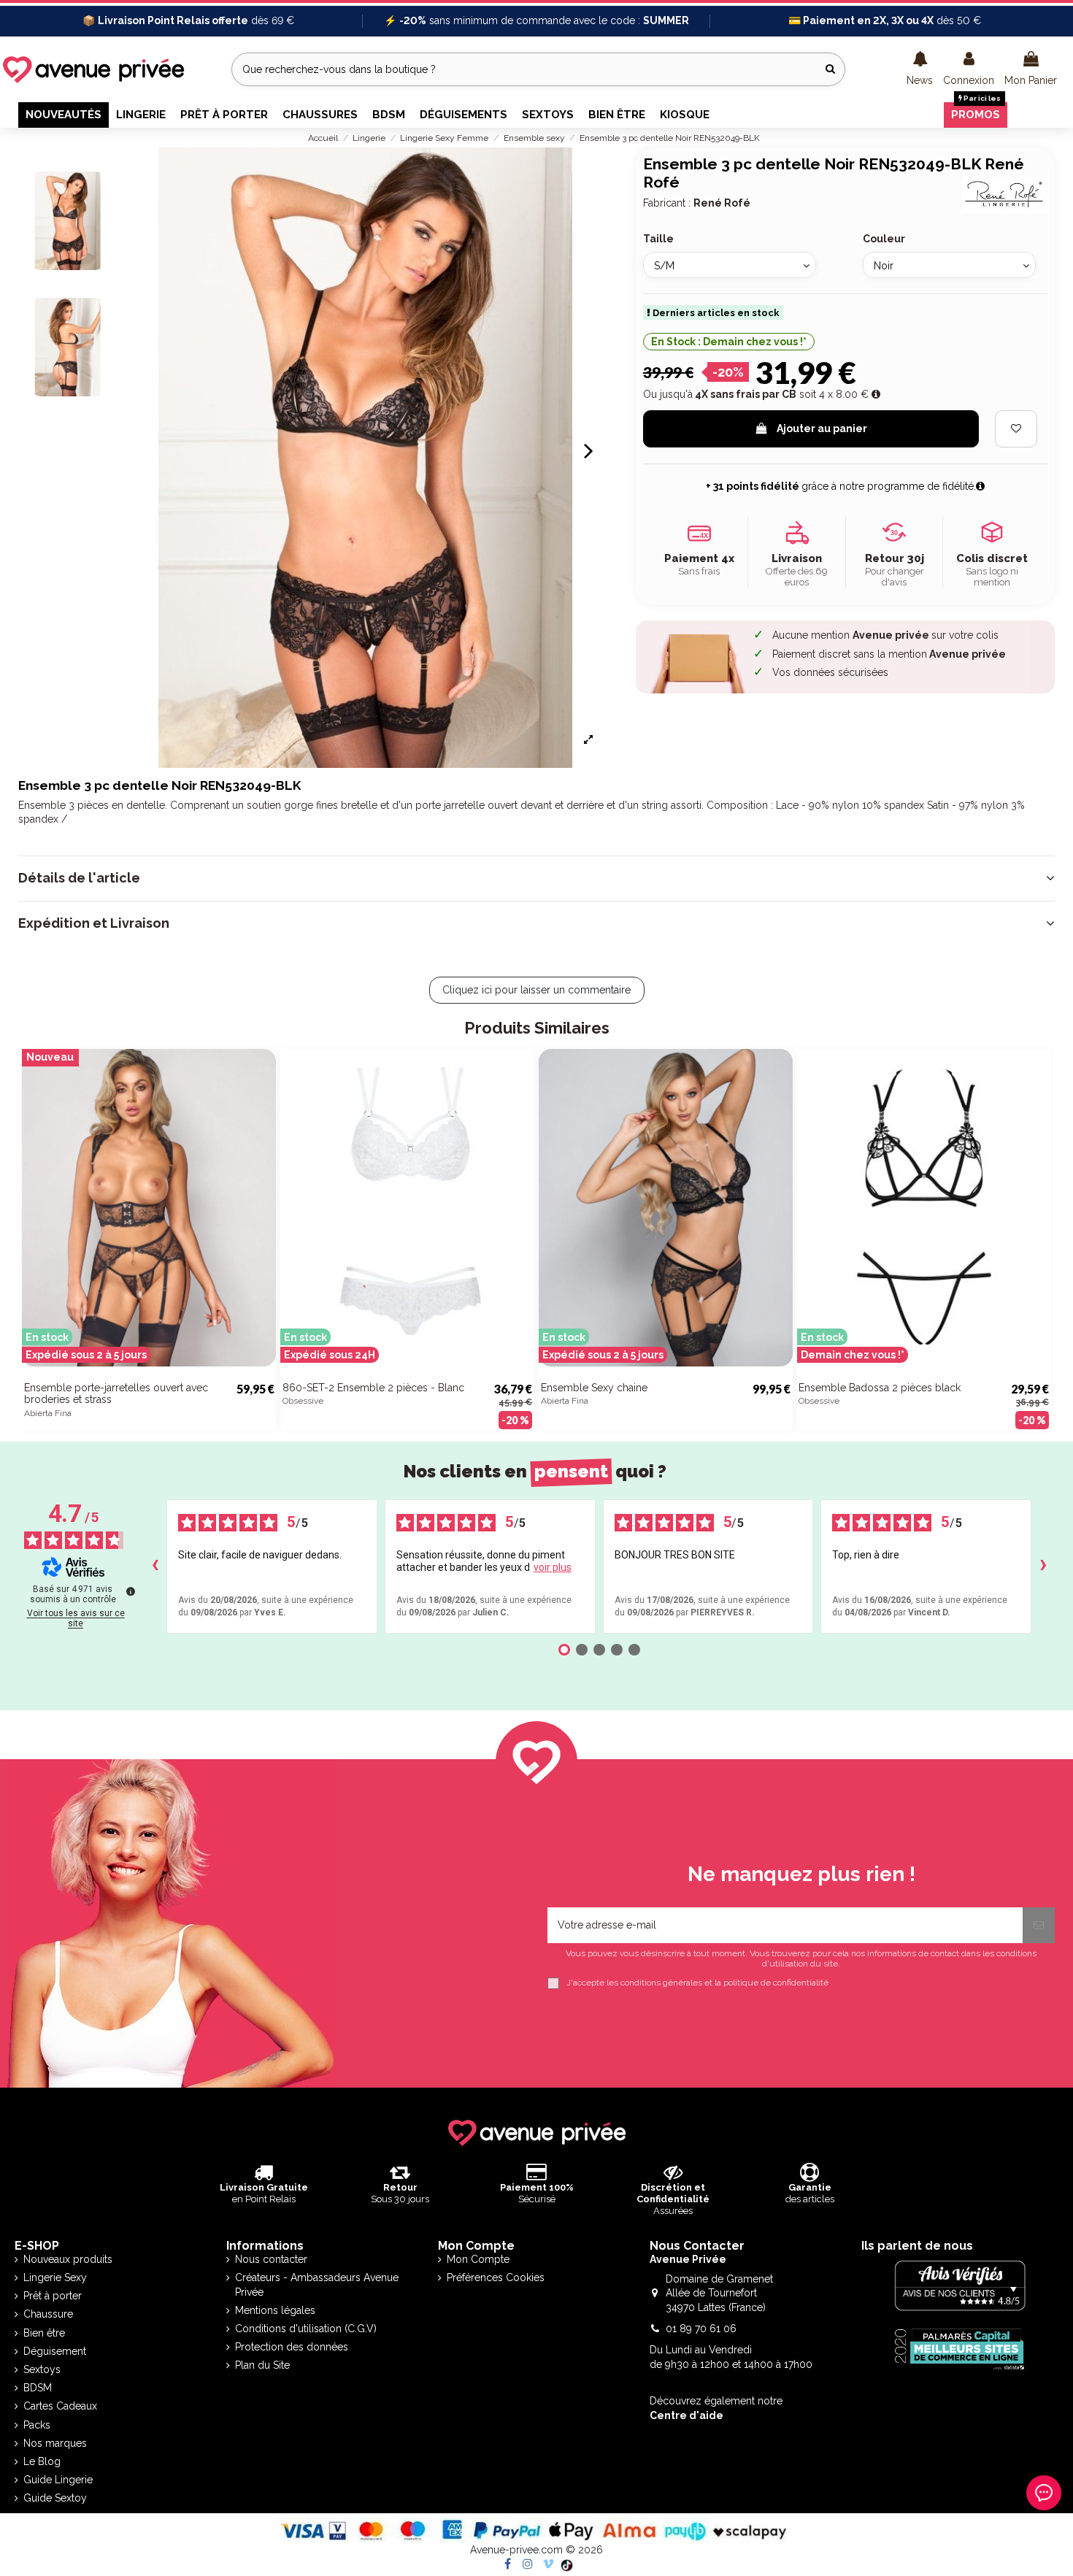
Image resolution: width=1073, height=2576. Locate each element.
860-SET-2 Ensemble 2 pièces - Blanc (373, 1388)
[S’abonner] (1039, 1925)
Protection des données (292, 2347)
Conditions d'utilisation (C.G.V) (306, 2329)
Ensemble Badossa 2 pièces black (880, 1388)
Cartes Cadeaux (60, 2406)
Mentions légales (275, 2310)
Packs (37, 2425)
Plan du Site (262, 2365)
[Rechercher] (830, 69)
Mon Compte (478, 2259)
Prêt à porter (53, 2296)
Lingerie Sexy (55, 2277)
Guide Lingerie (58, 2480)
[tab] (536, 878)
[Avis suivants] (1043, 1566)
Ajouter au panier (822, 428)
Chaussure (48, 2314)
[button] (920, 69)
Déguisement (55, 2351)
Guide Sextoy (55, 2498)
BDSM (38, 2388)
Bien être (44, 2333)
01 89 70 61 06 (701, 2329)
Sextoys (42, 2369)
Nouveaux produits (68, 2259)
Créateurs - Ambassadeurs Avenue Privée (317, 2285)
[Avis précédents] (155, 1566)
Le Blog (42, 2461)
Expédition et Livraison (94, 923)
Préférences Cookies (496, 2277)
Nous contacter (271, 2259)
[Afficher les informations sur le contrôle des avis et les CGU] (131, 1591)
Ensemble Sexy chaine (594, 1388)
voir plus (553, 1567)
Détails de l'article (79, 878)
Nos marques (55, 2443)
